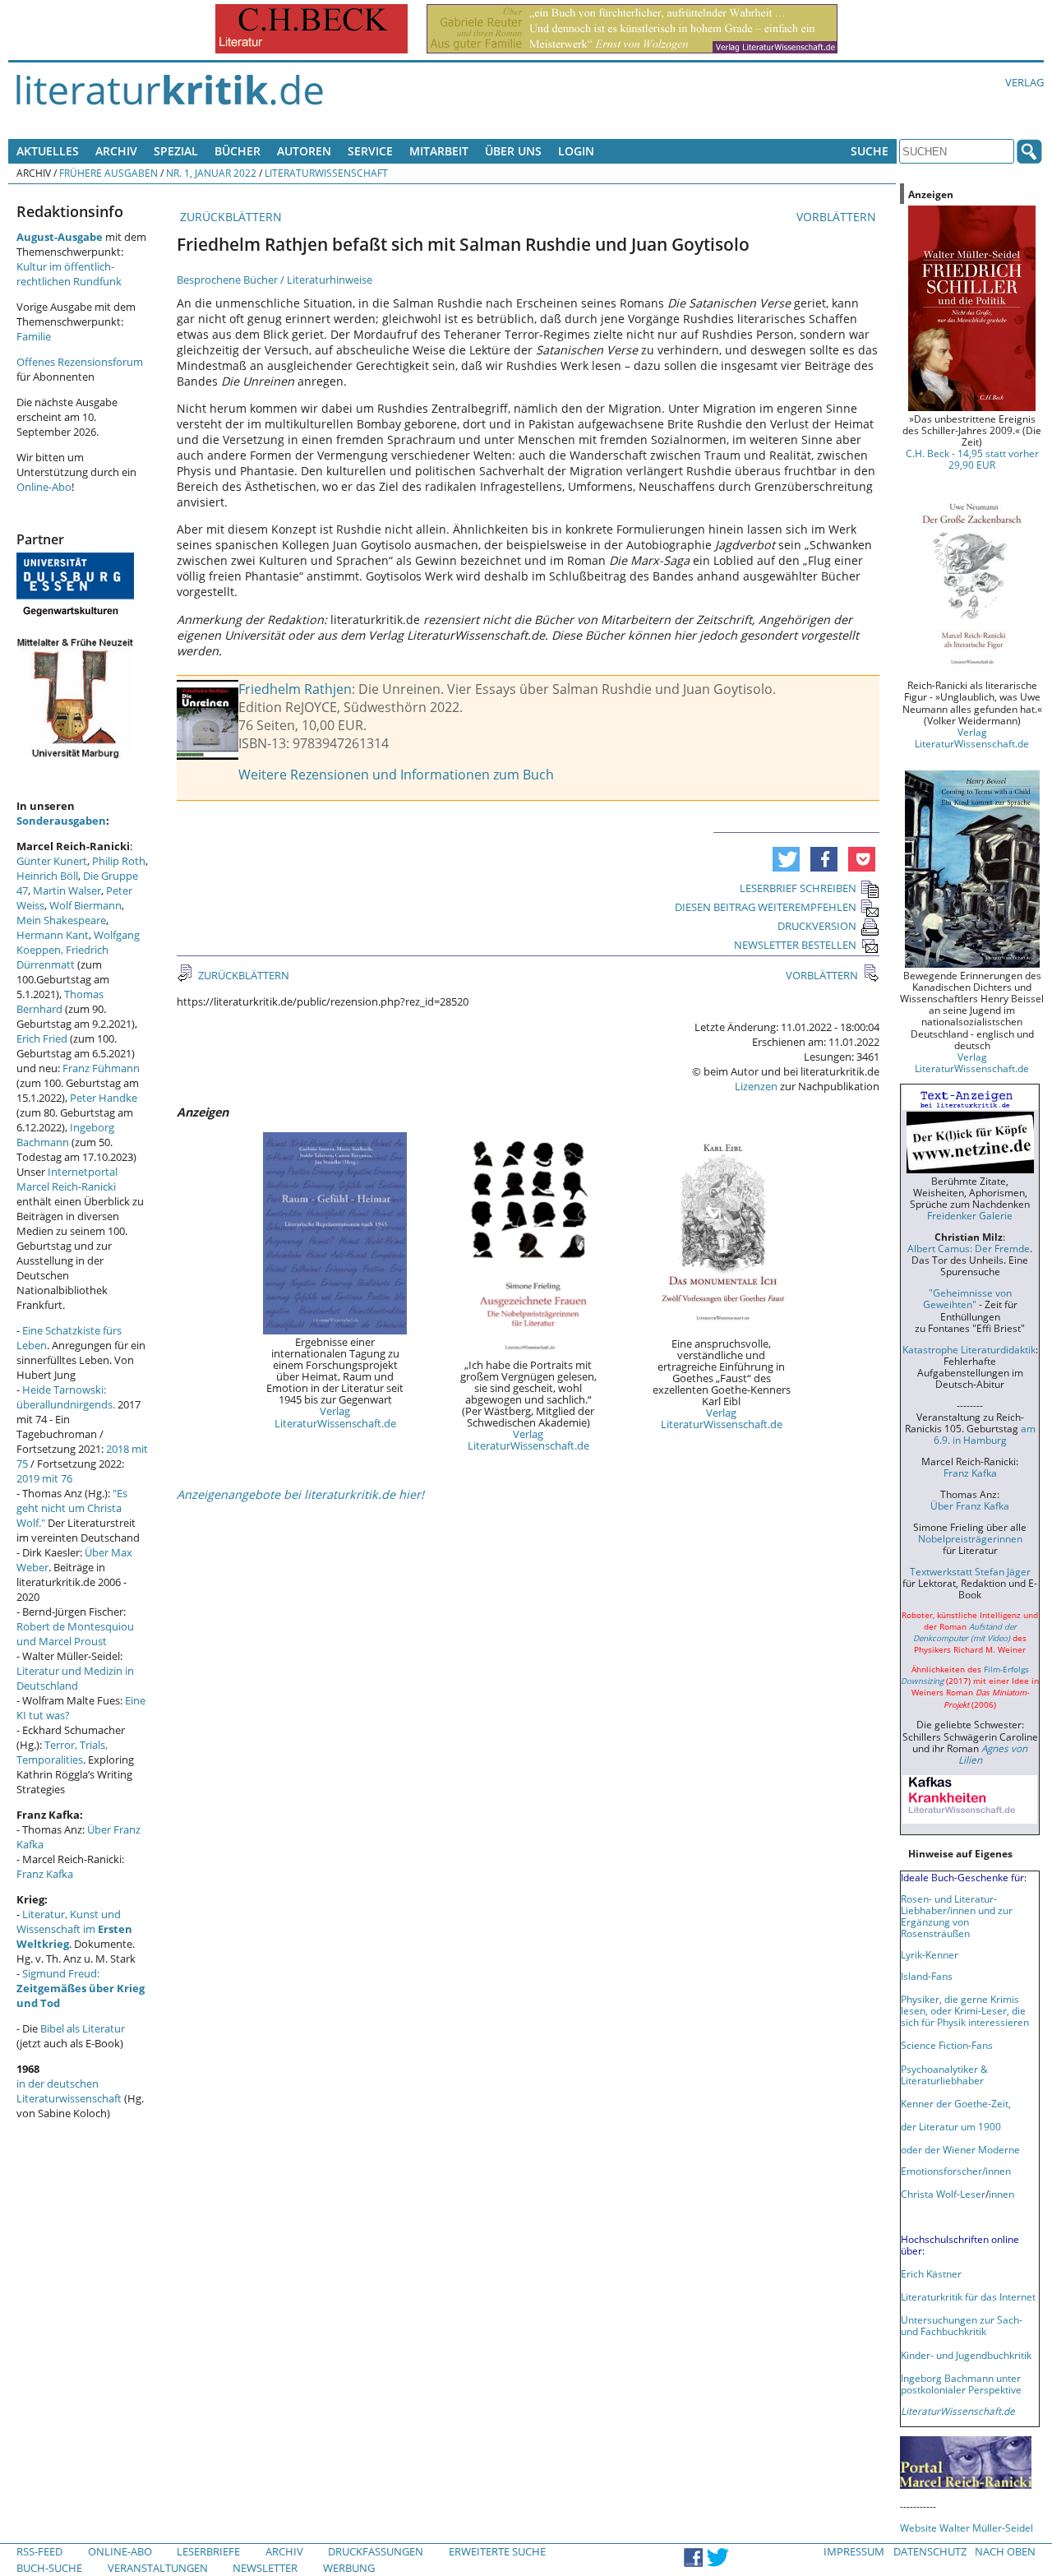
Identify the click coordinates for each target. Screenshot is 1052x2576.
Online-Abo (44, 487)
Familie (34, 336)
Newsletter (265, 2568)
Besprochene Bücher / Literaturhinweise (275, 280)
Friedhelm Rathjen (295, 689)
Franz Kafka (45, 1874)
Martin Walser (67, 890)
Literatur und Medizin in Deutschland (75, 1678)
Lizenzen (756, 1086)
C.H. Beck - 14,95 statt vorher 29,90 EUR (972, 459)
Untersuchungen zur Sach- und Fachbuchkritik (962, 2325)
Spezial (176, 151)
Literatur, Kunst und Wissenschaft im (74, 1929)
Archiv (116, 151)
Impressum (854, 2551)
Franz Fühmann (101, 1068)
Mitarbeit (439, 151)
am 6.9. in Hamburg (985, 1434)
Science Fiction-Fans (947, 2045)
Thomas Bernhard (60, 1001)
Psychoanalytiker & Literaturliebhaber (944, 2074)
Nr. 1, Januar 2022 (211, 173)
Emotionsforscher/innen (956, 2171)
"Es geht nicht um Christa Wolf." (72, 1508)
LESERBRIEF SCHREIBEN (798, 888)
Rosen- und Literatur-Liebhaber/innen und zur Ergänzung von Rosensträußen (957, 1916)
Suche (870, 151)
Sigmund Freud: (81, 1988)
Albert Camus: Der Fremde (969, 1248)
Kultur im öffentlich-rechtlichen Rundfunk (69, 274)
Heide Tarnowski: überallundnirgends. (66, 1397)
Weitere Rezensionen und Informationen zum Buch (396, 775)
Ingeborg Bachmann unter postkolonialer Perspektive (961, 2384)
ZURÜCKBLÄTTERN (229, 217)
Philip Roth (119, 861)
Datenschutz (930, 2551)
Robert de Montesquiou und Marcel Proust (75, 1634)
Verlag (1024, 82)
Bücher (238, 151)
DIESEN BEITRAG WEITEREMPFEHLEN (766, 907)
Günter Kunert (52, 861)
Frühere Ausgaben (108, 173)
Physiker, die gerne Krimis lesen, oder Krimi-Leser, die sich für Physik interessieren (965, 2010)
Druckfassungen (376, 2551)
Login (576, 151)
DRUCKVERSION (817, 926)
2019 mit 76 (44, 1478)
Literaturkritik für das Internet (968, 2296)
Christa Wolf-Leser (943, 2194)
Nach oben (1005, 2551)
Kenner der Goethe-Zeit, (956, 2103)
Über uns (513, 151)
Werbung (349, 2568)
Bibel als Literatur (83, 2028)
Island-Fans (927, 1976)
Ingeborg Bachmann (65, 1135)
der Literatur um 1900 (951, 2126)
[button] (786, 859)
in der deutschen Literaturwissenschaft (69, 2091)
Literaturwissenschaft (326, 173)
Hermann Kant (53, 935)
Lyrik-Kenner (930, 1954)
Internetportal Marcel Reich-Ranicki (67, 1179)
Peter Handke (104, 1098)
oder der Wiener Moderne (960, 2149)
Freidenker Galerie (970, 1215)
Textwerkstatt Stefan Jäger (970, 1571)
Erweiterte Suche (497, 2551)
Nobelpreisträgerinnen (970, 1538)
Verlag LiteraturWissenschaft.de (335, 1417)
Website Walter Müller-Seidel (967, 2527)
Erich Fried (42, 1038)
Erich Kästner (931, 2273)
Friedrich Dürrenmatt (62, 957)
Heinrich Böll (47, 876)
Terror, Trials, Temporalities (62, 1752)
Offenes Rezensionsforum (80, 362)
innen (1001, 2194)
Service (370, 151)
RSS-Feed (39, 2551)
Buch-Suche (49, 2568)
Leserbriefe (208, 2551)
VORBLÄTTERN (838, 217)
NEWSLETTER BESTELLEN (795, 945)
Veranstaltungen (158, 2568)
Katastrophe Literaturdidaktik (969, 1349)
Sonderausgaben (61, 821)
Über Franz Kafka (970, 1505)
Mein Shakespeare (61, 920)
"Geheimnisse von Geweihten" (967, 1298)
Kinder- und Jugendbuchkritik (966, 2355)
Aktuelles (48, 151)
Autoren (304, 151)
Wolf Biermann (85, 905)
